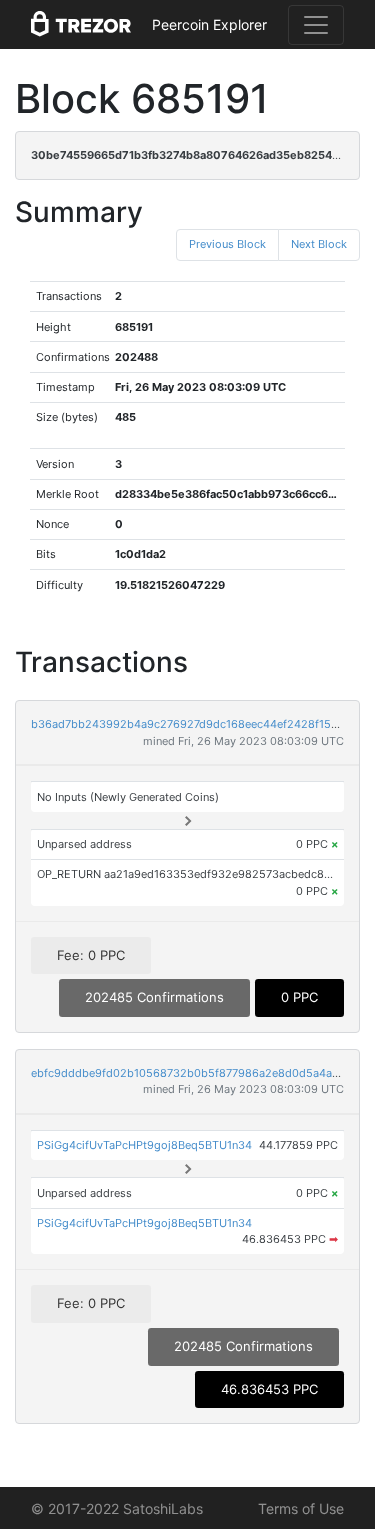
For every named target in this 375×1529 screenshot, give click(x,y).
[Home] (81, 25)
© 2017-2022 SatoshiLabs (117, 1508)
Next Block (319, 244)
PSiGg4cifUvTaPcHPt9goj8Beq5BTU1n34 (144, 1145)
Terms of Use (301, 1508)
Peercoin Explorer (209, 24)
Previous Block (227, 244)
